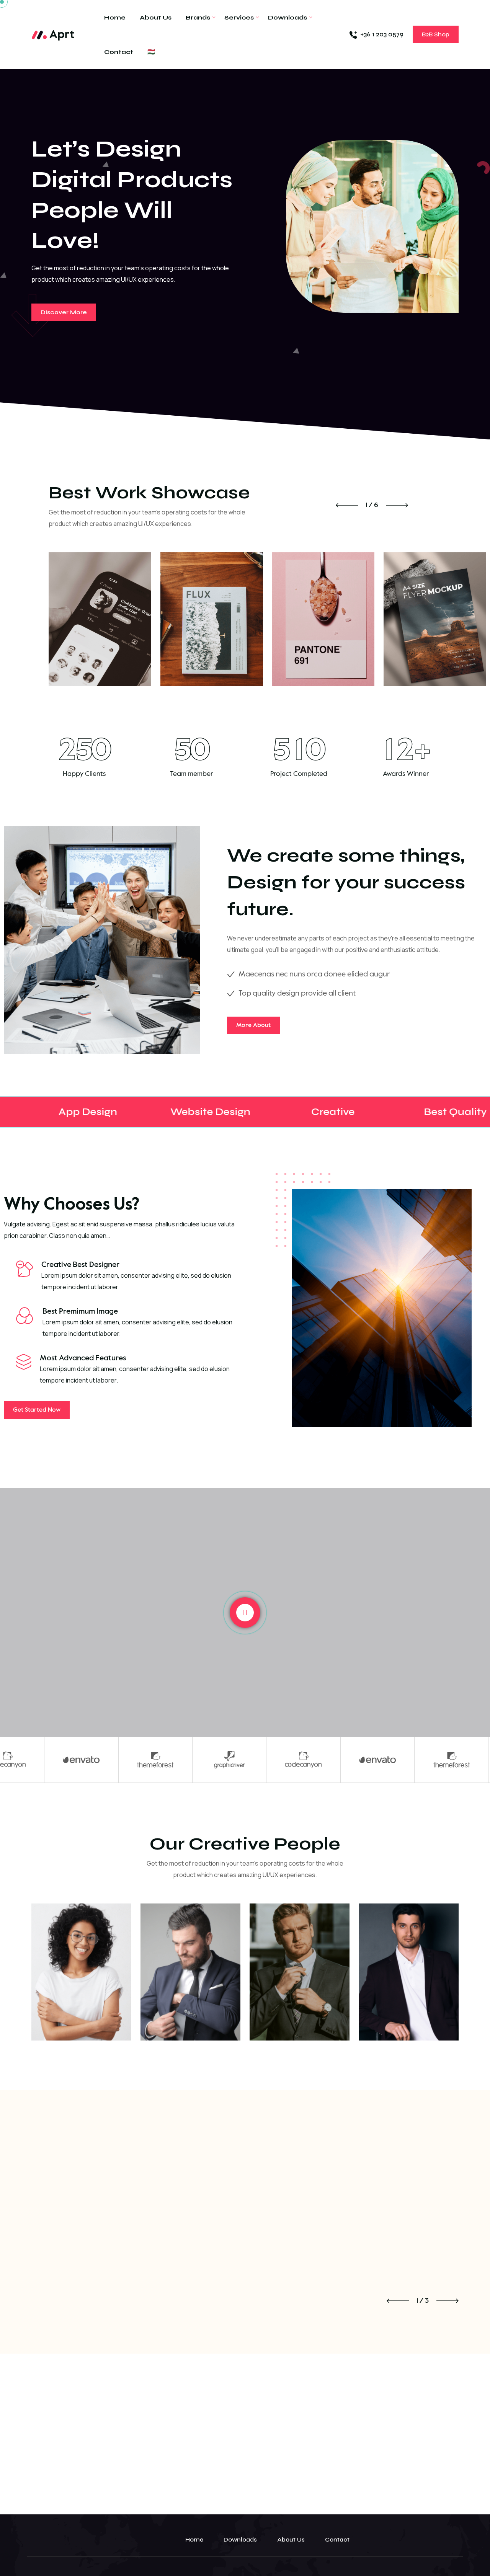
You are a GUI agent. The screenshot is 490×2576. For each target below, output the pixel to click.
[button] (347, 505)
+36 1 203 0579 (382, 34)
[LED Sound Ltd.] (53, 34)
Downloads (287, 18)
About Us (156, 18)
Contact (119, 52)
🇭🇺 (151, 52)
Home (115, 18)
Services (239, 18)
